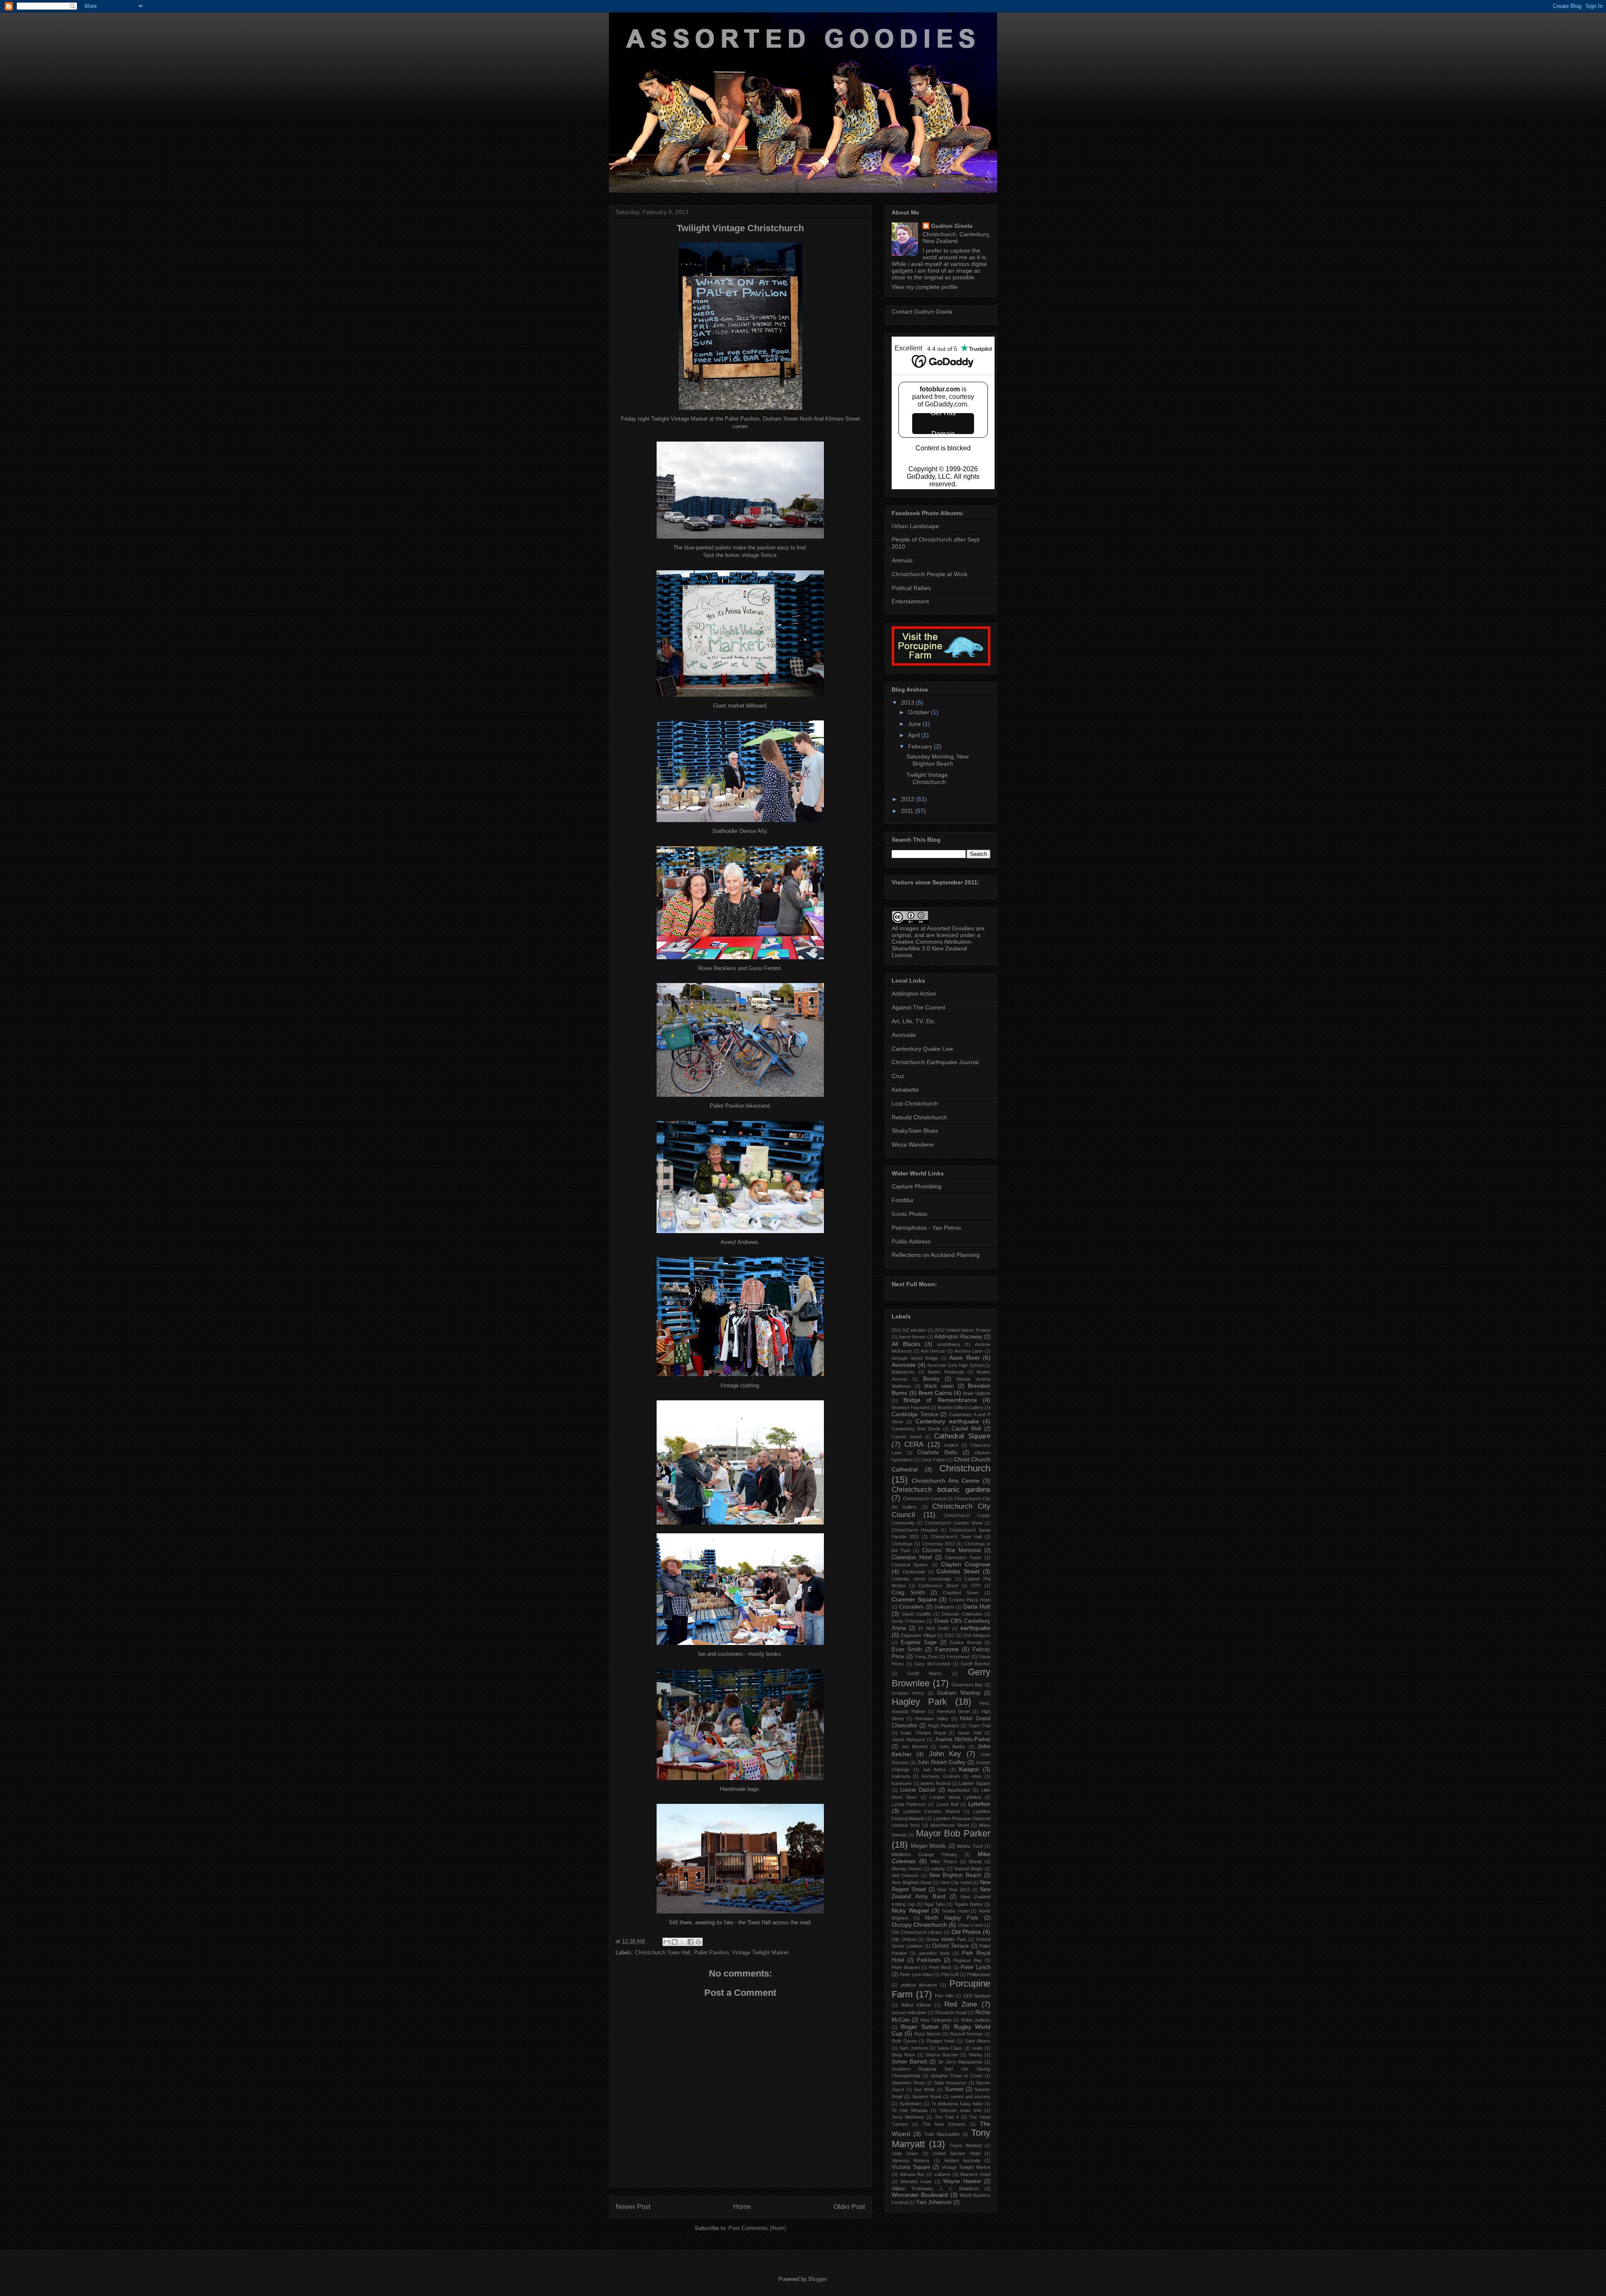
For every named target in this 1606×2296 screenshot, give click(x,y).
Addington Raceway (958, 1337)
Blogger (817, 2279)
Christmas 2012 (939, 1544)
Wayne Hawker (962, 2181)
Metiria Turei (970, 1846)
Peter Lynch (976, 1967)
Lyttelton (979, 1804)
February (921, 746)
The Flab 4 (947, 2117)
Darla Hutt (977, 1606)
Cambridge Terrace (915, 1415)
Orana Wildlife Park (946, 1939)
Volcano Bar (912, 2174)
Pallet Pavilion (711, 1952)
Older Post (849, 2207)
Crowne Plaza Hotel (970, 1600)
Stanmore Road (908, 2083)
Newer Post (633, 2207)
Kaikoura (901, 1776)
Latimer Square (975, 1783)
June (915, 724)
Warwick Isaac (916, 2181)
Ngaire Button (969, 1904)
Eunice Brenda (966, 1642)
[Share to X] (683, 1942)
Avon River (965, 1358)
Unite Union (905, 2153)
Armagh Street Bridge (915, 1358)
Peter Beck (940, 1967)
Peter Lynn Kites (916, 1974)
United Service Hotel (956, 2153)
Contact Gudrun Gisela (922, 312)
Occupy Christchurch (919, 1925)
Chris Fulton (933, 1460)
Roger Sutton (919, 2027)
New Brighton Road (912, 1882)
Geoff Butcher (976, 1664)
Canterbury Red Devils (916, 1429)
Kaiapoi (969, 1769)
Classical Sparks (910, 1565)
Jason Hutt (969, 1733)
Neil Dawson (905, 1875)
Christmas (902, 1544)
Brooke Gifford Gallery (960, 1407)
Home (742, 2207)
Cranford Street (961, 1593)
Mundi (975, 1862)
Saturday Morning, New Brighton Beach (937, 760)
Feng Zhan (926, 1657)
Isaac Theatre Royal (923, 1733)
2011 (908, 811)
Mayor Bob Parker (953, 1833)
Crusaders (912, 1607)
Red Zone (961, 2004)
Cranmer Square (914, 1599)
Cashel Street (907, 1437)
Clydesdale (914, 1572)
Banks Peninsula (946, 1372)
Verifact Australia (962, 2161)
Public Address (911, 1241)
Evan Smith (907, 1650)
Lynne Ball (947, 1804)
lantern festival (935, 1783)
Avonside (904, 1035)
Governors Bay (967, 1685)
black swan (939, 1386)
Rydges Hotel (941, 2041)
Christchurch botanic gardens (941, 1490)
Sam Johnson (913, 2048)
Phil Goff (950, 1974)
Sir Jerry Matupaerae (960, 2062)
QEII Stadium (977, 1996)
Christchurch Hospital (914, 1530)
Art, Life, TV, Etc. (914, 1021)
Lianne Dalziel (918, 1790)
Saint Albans (978, 2041)
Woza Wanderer (913, 1144)
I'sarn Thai (979, 1726)
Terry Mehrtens (908, 2117)
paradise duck (935, 1953)
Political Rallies (911, 588)
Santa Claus (950, 2048)
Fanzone (947, 1649)
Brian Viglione (977, 1393)
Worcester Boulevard (920, 2195)
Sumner (954, 2089)
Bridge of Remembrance (940, 1400)
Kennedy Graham (941, 1776)
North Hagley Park (951, 1918)
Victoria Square (911, 2167)
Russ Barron (927, 2034)
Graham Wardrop (959, 1693)
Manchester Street (950, 1825)
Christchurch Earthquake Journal (935, 1062)
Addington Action (914, 993)
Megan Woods (929, 1846)
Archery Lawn (969, 1351)
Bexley (931, 1379)
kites (977, 1776)
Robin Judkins (976, 2020)
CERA (914, 1444)
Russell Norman (966, 2034)
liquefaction (959, 1790)
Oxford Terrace (950, 1946)
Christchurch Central (924, 1499)
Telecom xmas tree (960, 2110)
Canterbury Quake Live (922, 1049)
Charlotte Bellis (937, 1453)
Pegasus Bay (967, 1960)
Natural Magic (969, 1869)
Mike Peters (944, 1862)
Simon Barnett (909, 2062)
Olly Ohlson (904, 1939)
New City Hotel (956, 1882)
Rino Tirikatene (936, 2020)
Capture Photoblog (917, 1186)
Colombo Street (958, 1571)
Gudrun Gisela (952, 226)
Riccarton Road (951, 2013)
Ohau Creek (971, 1925)
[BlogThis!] (675, 1942)
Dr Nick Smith (934, 1628)
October (919, 712)
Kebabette (905, 1090)
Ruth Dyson (904, 2041)
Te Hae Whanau (910, 2110)
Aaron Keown (912, 1337)
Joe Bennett (914, 1747)
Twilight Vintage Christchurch (927, 778)
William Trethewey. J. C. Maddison (935, 2189)
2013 (908, 702)
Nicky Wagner (910, 1910)
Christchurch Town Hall (663, 1952)
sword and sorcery (971, 2097)
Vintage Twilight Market (760, 1952)
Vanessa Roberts (911, 2161)
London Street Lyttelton (955, 1797)
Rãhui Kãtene (916, 2005)
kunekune (902, 1783)
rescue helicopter (909, 2013)
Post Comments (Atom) (757, 2228)
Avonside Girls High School (955, 1365)
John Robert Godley (941, 1762)
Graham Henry (908, 1693)
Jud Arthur (934, 1770)
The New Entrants (944, 2124)
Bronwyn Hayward (910, 1407)
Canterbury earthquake (947, 1421)
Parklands (929, 1960)
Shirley (976, 2055)
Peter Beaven (906, 1967)
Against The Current (918, 1007)
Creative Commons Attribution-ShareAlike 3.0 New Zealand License (932, 948)
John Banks (952, 1747)
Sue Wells (924, 2089)
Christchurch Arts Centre (946, 1481)
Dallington (944, 1607)
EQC (950, 1635)
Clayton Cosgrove (966, 1564)
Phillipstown (979, 1974)
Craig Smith (908, 1593)
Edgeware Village (918, 1635)
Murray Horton (907, 1869)
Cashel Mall (966, 1429)
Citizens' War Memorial (952, 1550)
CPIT (976, 1586)
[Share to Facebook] (690, 1942)
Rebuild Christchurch (919, 1117)
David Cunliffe (917, 1614)
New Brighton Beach (955, 1875)
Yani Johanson (934, 2202)
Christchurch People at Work (930, 574)
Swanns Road (927, 2097)
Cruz (898, 1076)
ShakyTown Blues (915, 1131)
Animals (902, 560)
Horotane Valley (932, 1719)
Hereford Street (953, 1711)
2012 (908, 799)
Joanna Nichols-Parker (963, 1739)
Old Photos (966, 1932)
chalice (951, 1445)
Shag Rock (903, 2055)
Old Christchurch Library (917, 1932)
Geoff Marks (925, 1673)
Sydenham (910, 2104)
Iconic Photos (909, 1214)
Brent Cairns (935, 1393)
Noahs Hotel (955, 1911)
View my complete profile (925, 287)
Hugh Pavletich (944, 1726)
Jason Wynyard (908, 1739)
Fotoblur (903, 1200)
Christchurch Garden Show (953, 1523)
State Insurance (950, 2083)
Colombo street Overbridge (922, 1579)
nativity (938, 1869)
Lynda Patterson (909, 1804)
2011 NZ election (909, 1330)
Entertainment (910, 601)
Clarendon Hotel (912, 1558)
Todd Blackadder (942, 2134)
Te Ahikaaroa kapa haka (957, 2104)
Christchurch (965, 1468)
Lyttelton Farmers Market (932, 1811)
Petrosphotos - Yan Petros (926, 1228)
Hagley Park (919, 1702)
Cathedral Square (962, 1436)
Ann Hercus (933, 1351)
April (915, 735)
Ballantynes (903, 1372)
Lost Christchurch (915, 1103)
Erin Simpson (977, 1635)
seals (977, 2048)
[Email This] (667, 1942)
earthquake (975, 1628)
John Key (945, 1754)
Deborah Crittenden (962, 1614)
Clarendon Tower (963, 1558)
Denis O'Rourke (908, 1621)
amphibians (949, 1344)
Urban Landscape (915, 526)
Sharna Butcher (942, 2055)
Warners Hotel (975, 2174)
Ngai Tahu (935, 1904)
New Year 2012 (954, 1890)
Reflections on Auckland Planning (936, 1255)
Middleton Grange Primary (924, 1854)
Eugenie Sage (919, 1642)
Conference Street (938, 1586)
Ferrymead (958, 1657)
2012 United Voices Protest (963, 1330)
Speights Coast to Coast (956, 2076)
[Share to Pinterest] (698, 1942)
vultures (942, 2174)
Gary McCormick (932, 1664)
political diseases (919, 1985)
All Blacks (906, 1344)
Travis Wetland (965, 2145)
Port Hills (944, 1996)
